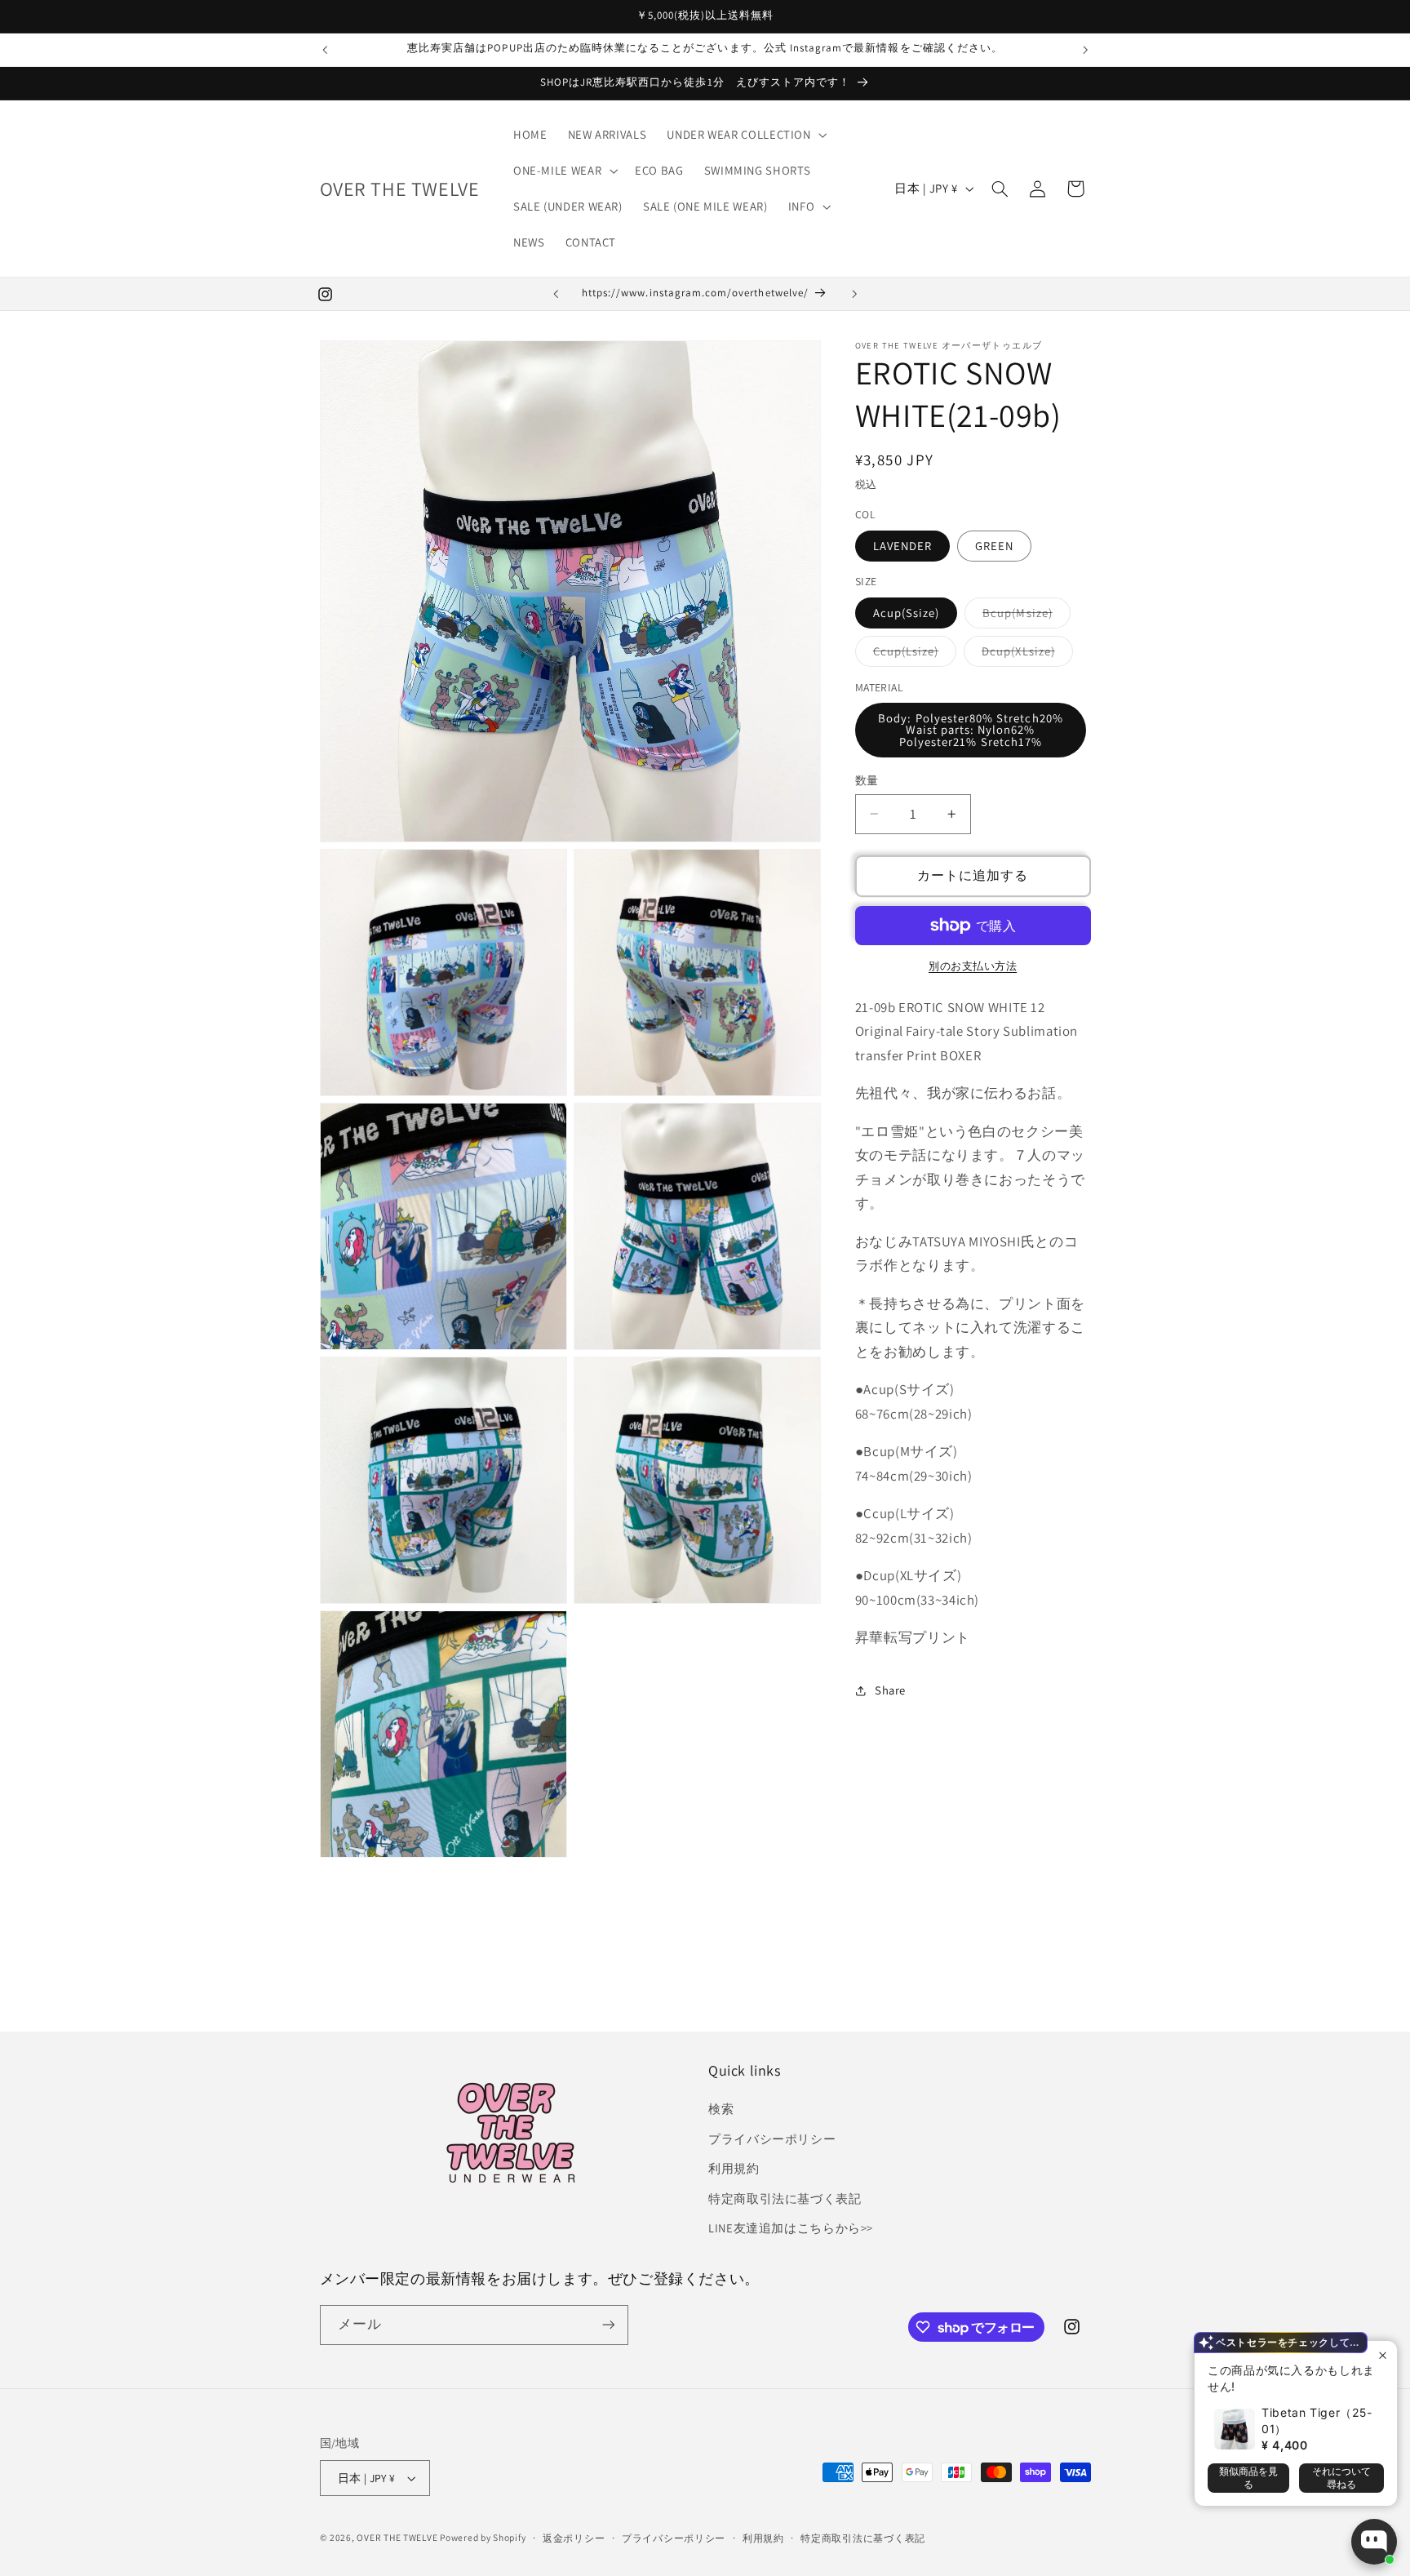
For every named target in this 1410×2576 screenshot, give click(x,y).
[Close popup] (1383, 2355)
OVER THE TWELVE (398, 2537)
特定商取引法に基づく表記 (785, 2198)
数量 (867, 780)
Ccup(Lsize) (912, 655)
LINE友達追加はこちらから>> (791, 2228)
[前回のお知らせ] (325, 50)
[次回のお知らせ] (1085, 50)
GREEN (994, 546)
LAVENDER (902, 546)
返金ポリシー (574, 2538)
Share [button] (890, 1690)
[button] (745, 135)
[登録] (608, 2325)
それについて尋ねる (1341, 2478)
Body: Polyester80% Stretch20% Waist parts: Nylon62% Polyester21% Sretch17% (970, 730)
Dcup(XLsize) (1024, 655)
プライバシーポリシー (772, 2139)
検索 (721, 2109)
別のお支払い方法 (973, 966)
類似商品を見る (1248, 2478)
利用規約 (734, 2168)
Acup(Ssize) (907, 613)
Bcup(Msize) (1024, 616)
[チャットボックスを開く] (1374, 2542)
